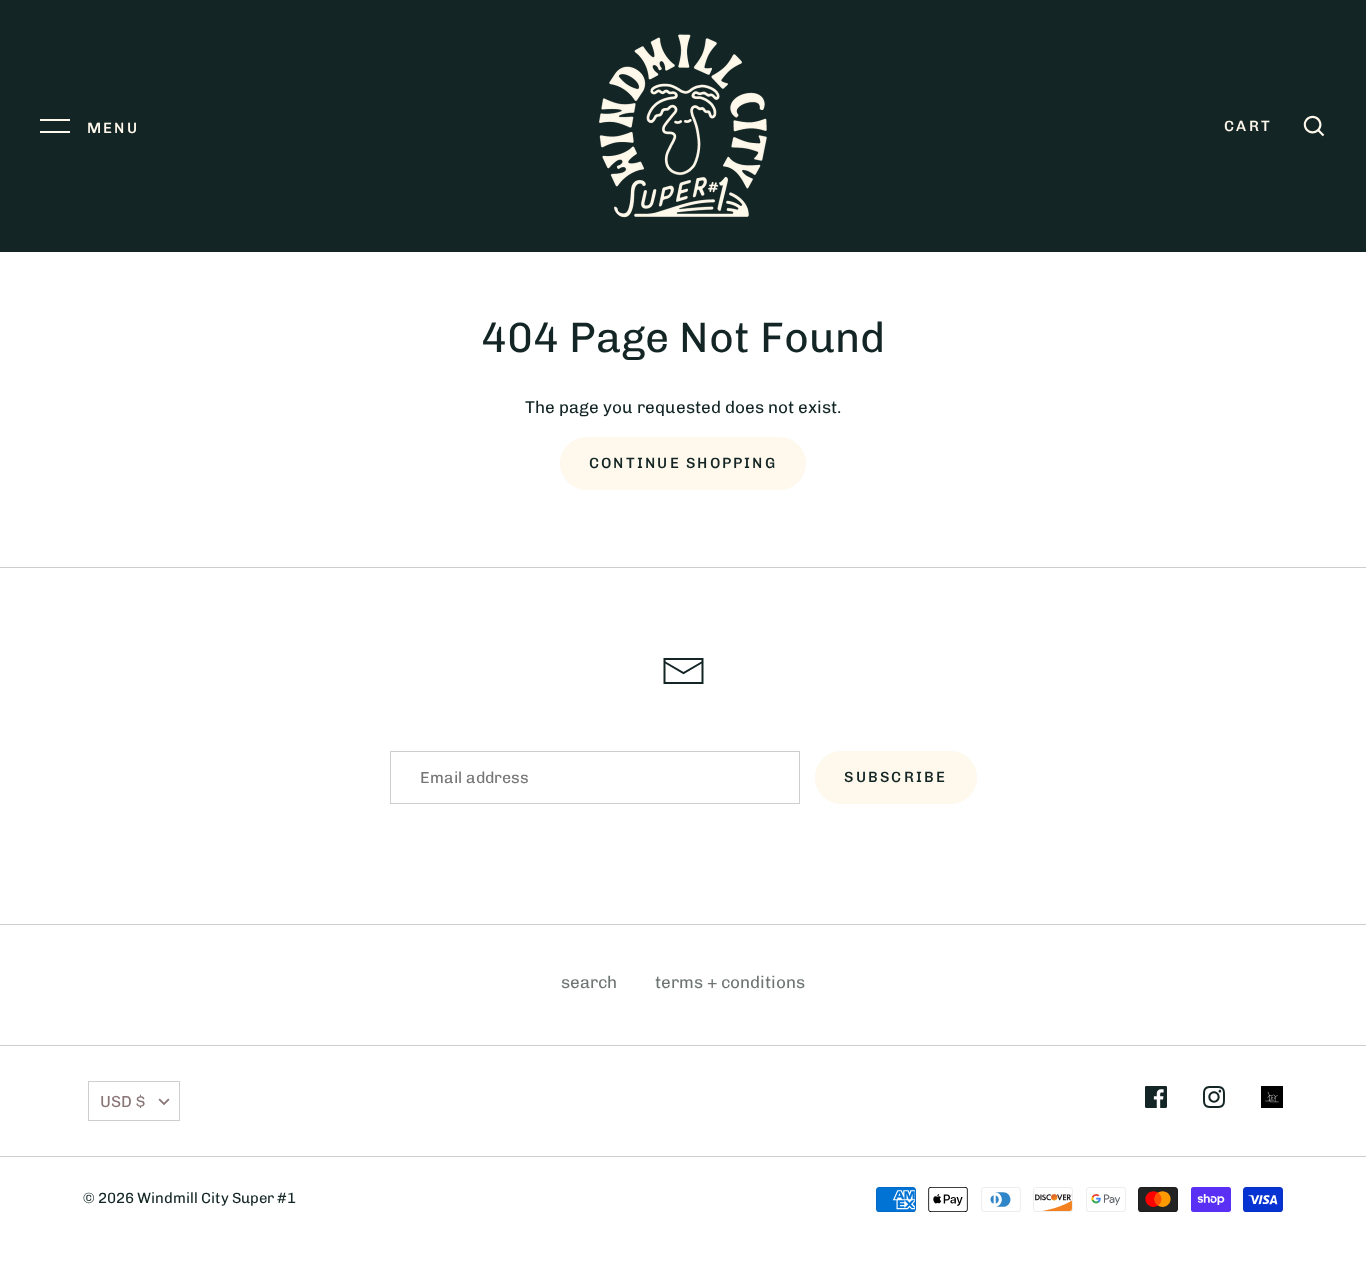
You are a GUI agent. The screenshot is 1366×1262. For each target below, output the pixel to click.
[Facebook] (1156, 1101)
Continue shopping (683, 463)
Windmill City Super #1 (216, 1198)
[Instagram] (1214, 1101)
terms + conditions (730, 982)
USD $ (122, 1101)
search (589, 982)
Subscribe (895, 777)
